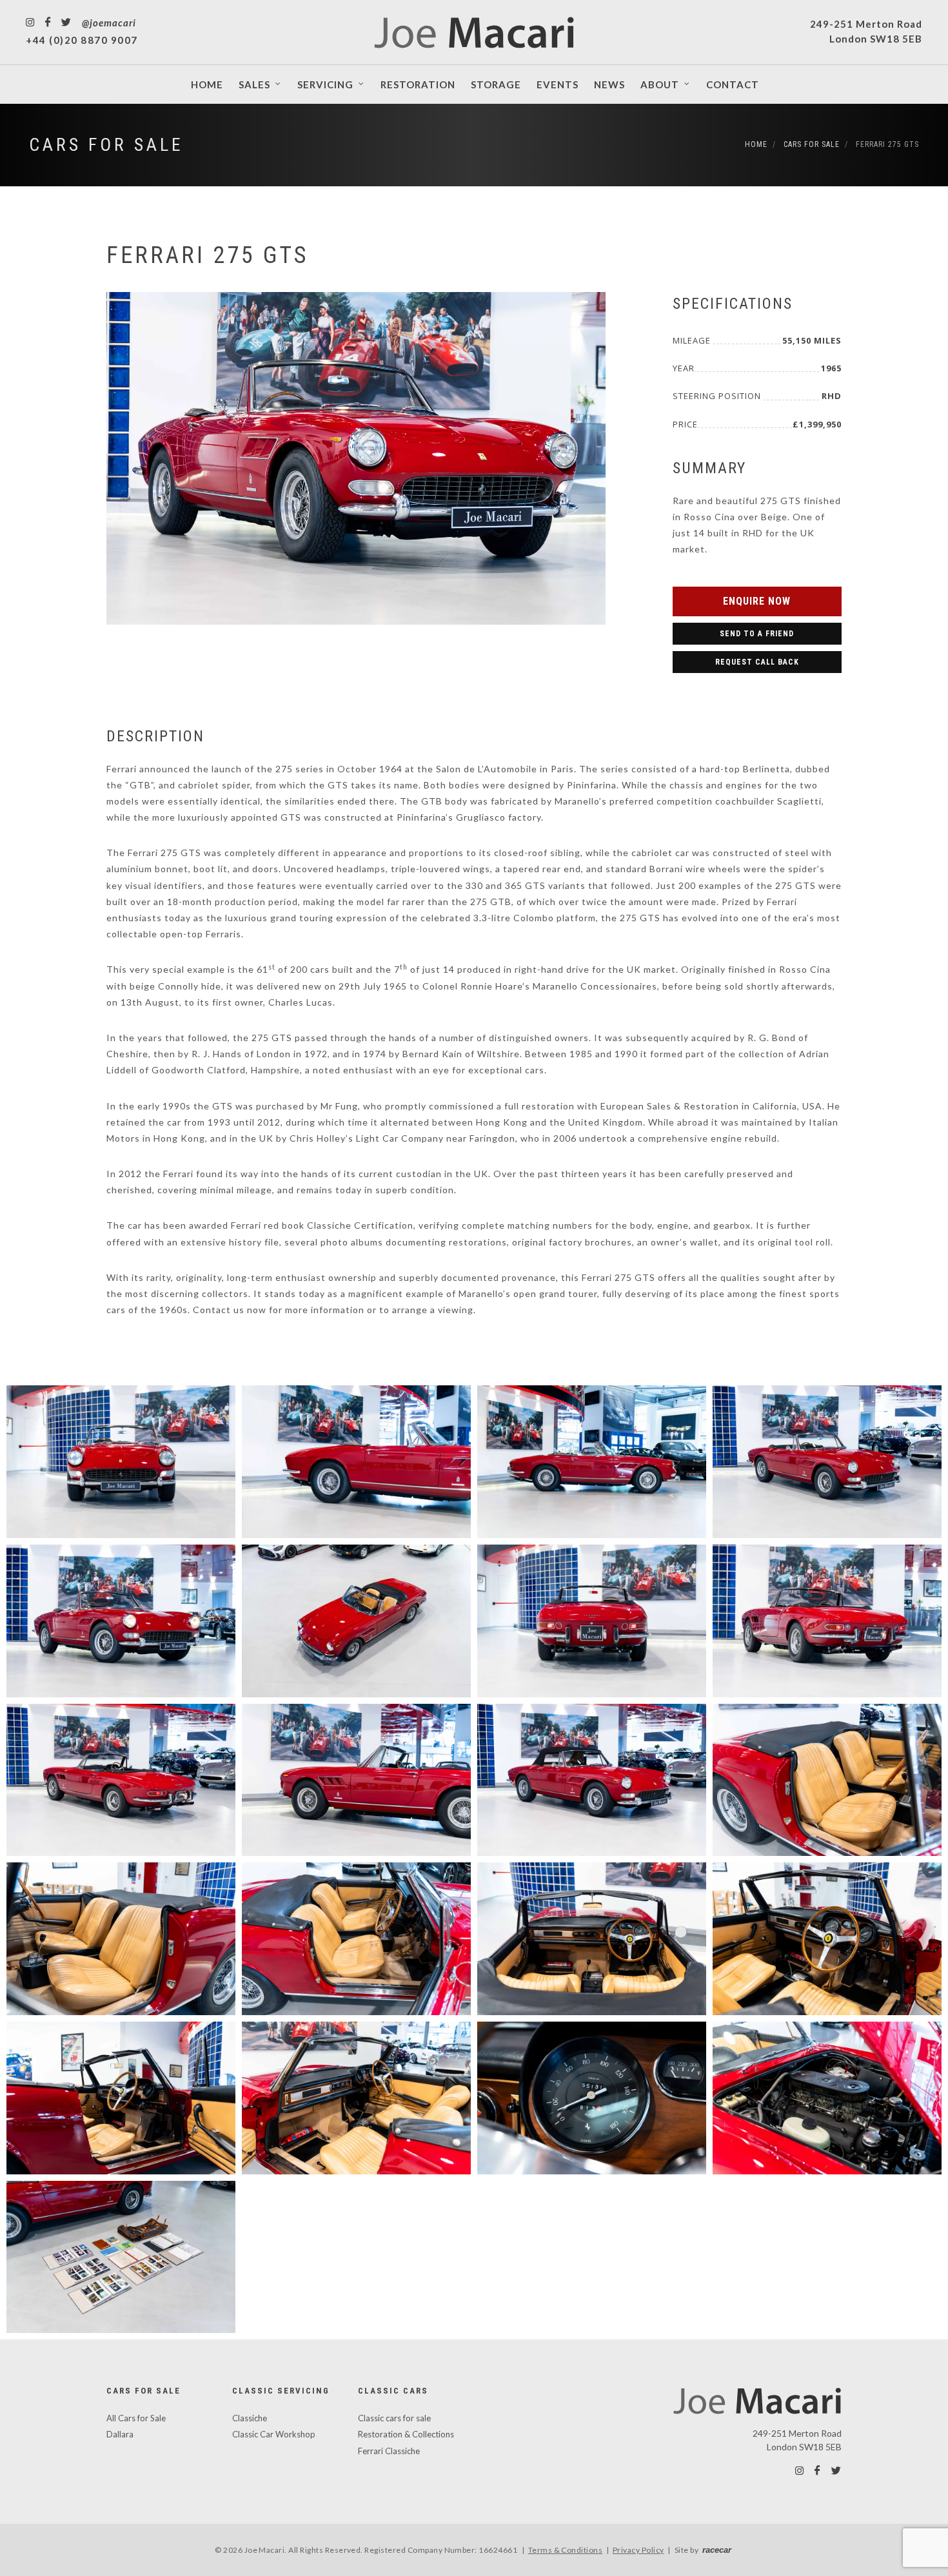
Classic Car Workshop (274, 2434)
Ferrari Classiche (389, 2451)
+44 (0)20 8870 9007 (82, 40)
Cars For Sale (106, 145)
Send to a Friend (757, 634)
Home (756, 144)
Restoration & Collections (406, 2434)
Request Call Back (757, 662)
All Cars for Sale (136, 2418)
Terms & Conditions (566, 2550)
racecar (717, 2550)
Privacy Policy (638, 2550)
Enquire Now (757, 601)
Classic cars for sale (394, 2418)
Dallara (120, 2434)
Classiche (250, 2418)
